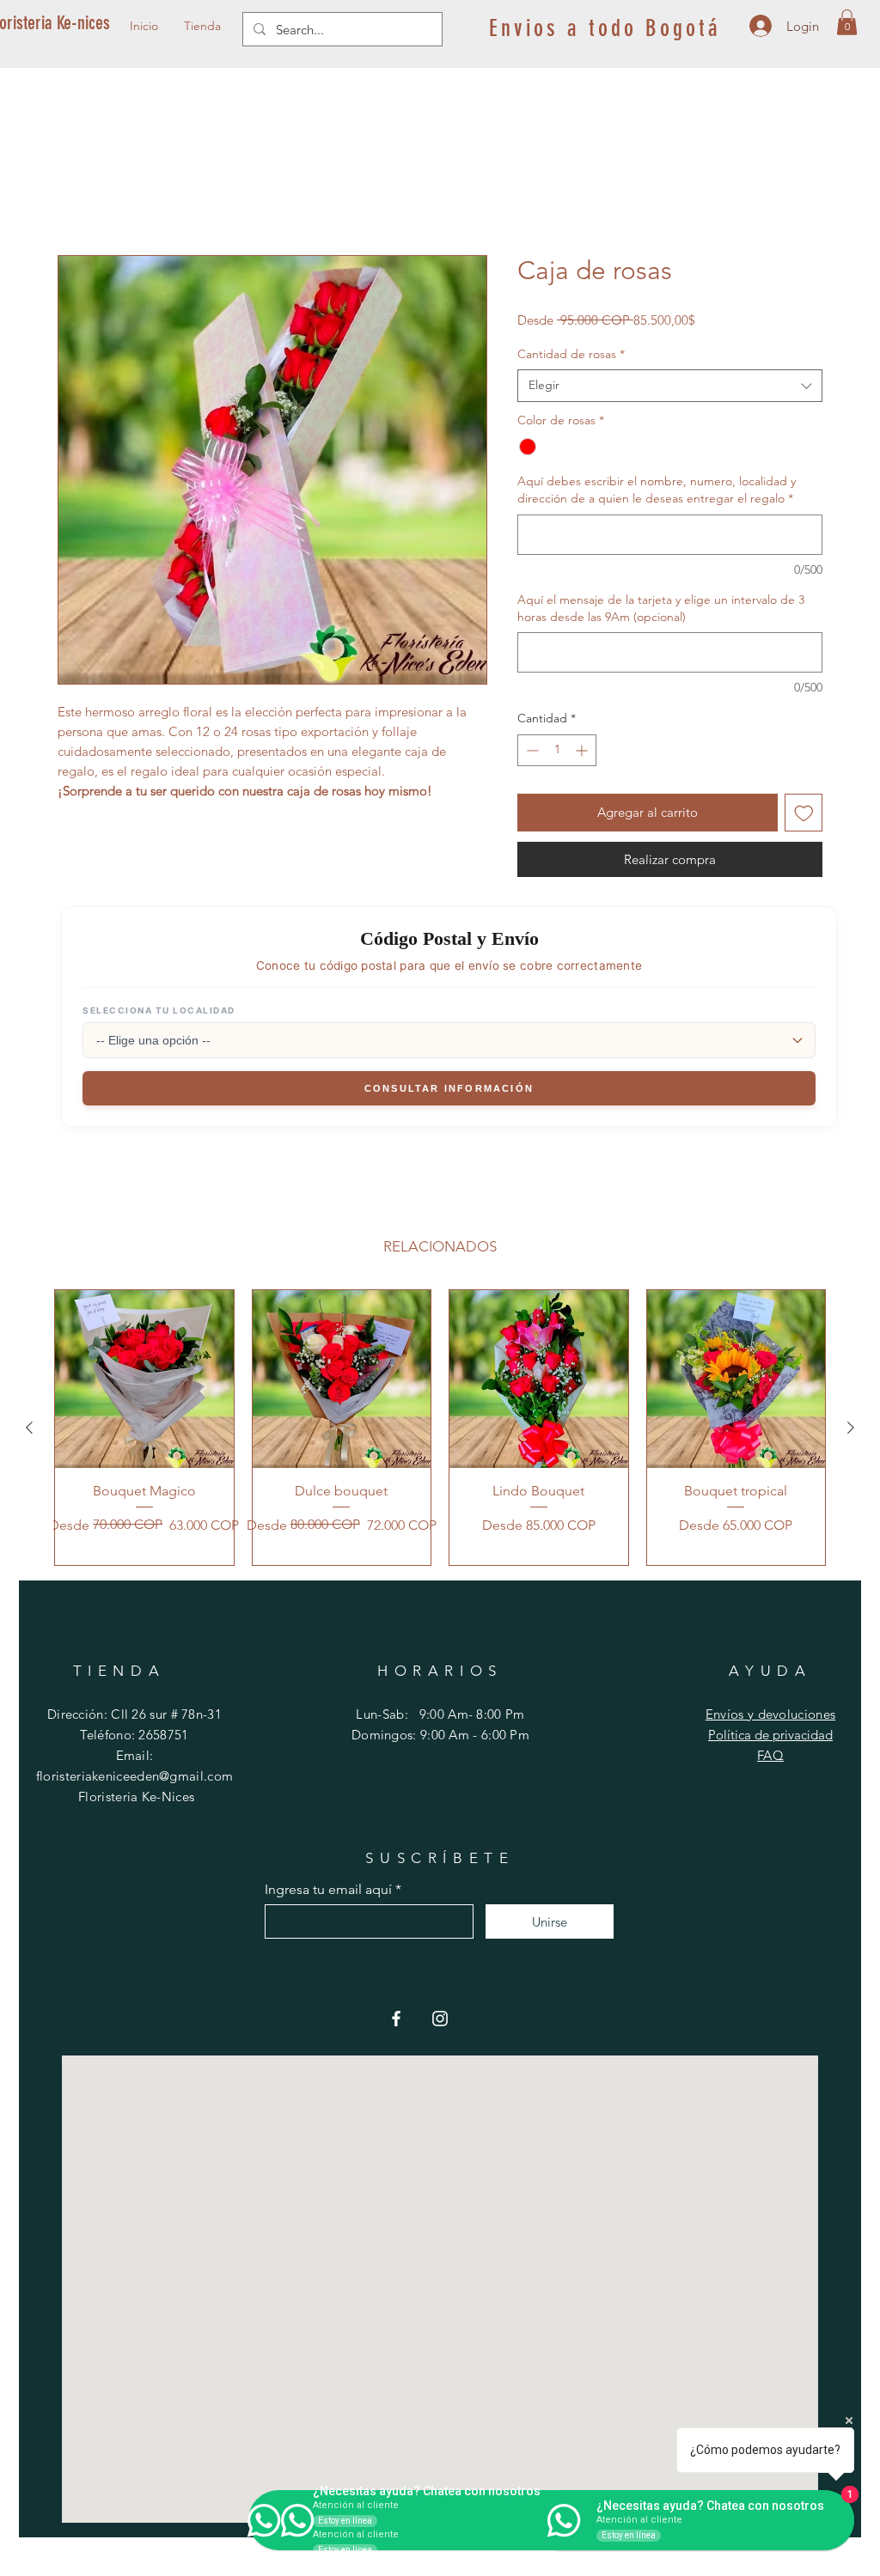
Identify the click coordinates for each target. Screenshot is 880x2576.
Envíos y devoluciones (770, 1717)
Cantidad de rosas (571, 356)
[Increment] (583, 753)
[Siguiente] (851, 1430)
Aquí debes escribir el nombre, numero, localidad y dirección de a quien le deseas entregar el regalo (657, 492)
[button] (847, 22)
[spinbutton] (557, 753)
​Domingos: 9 (389, 1737)
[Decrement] (531, 753)
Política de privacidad (770, 1737)
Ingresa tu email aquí (328, 1892)
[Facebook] (396, 2021)
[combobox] (670, 388)
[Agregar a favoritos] (804, 816)
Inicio (74, 195)
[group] (440, 1430)
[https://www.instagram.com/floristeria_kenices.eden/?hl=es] (440, 2021)
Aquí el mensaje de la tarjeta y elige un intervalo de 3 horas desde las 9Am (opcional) (661, 611)
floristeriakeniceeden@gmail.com (134, 1778)
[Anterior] (29, 1430)
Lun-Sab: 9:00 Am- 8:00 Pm (440, 1717)
